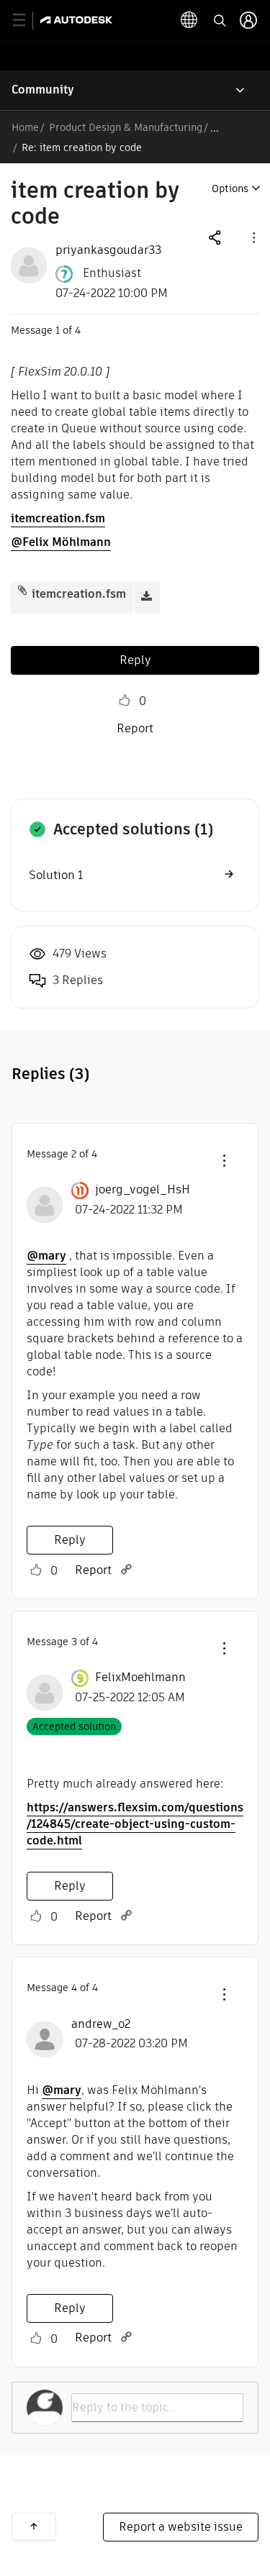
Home (25, 127)
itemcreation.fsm (58, 518)
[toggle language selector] (189, 20)
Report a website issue (181, 2527)
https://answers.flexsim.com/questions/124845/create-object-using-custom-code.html (135, 1824)
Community (43, 90)
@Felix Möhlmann (61, 542)
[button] (253, 237)
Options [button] (230, 188)
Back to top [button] (34, 2526)
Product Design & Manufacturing (126, 127)
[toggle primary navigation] (27, 21)
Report (135, 728)
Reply (135, 660)
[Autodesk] (78, 20)
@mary (46, 1256)
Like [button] (125, 701)
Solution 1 (56, 875)
